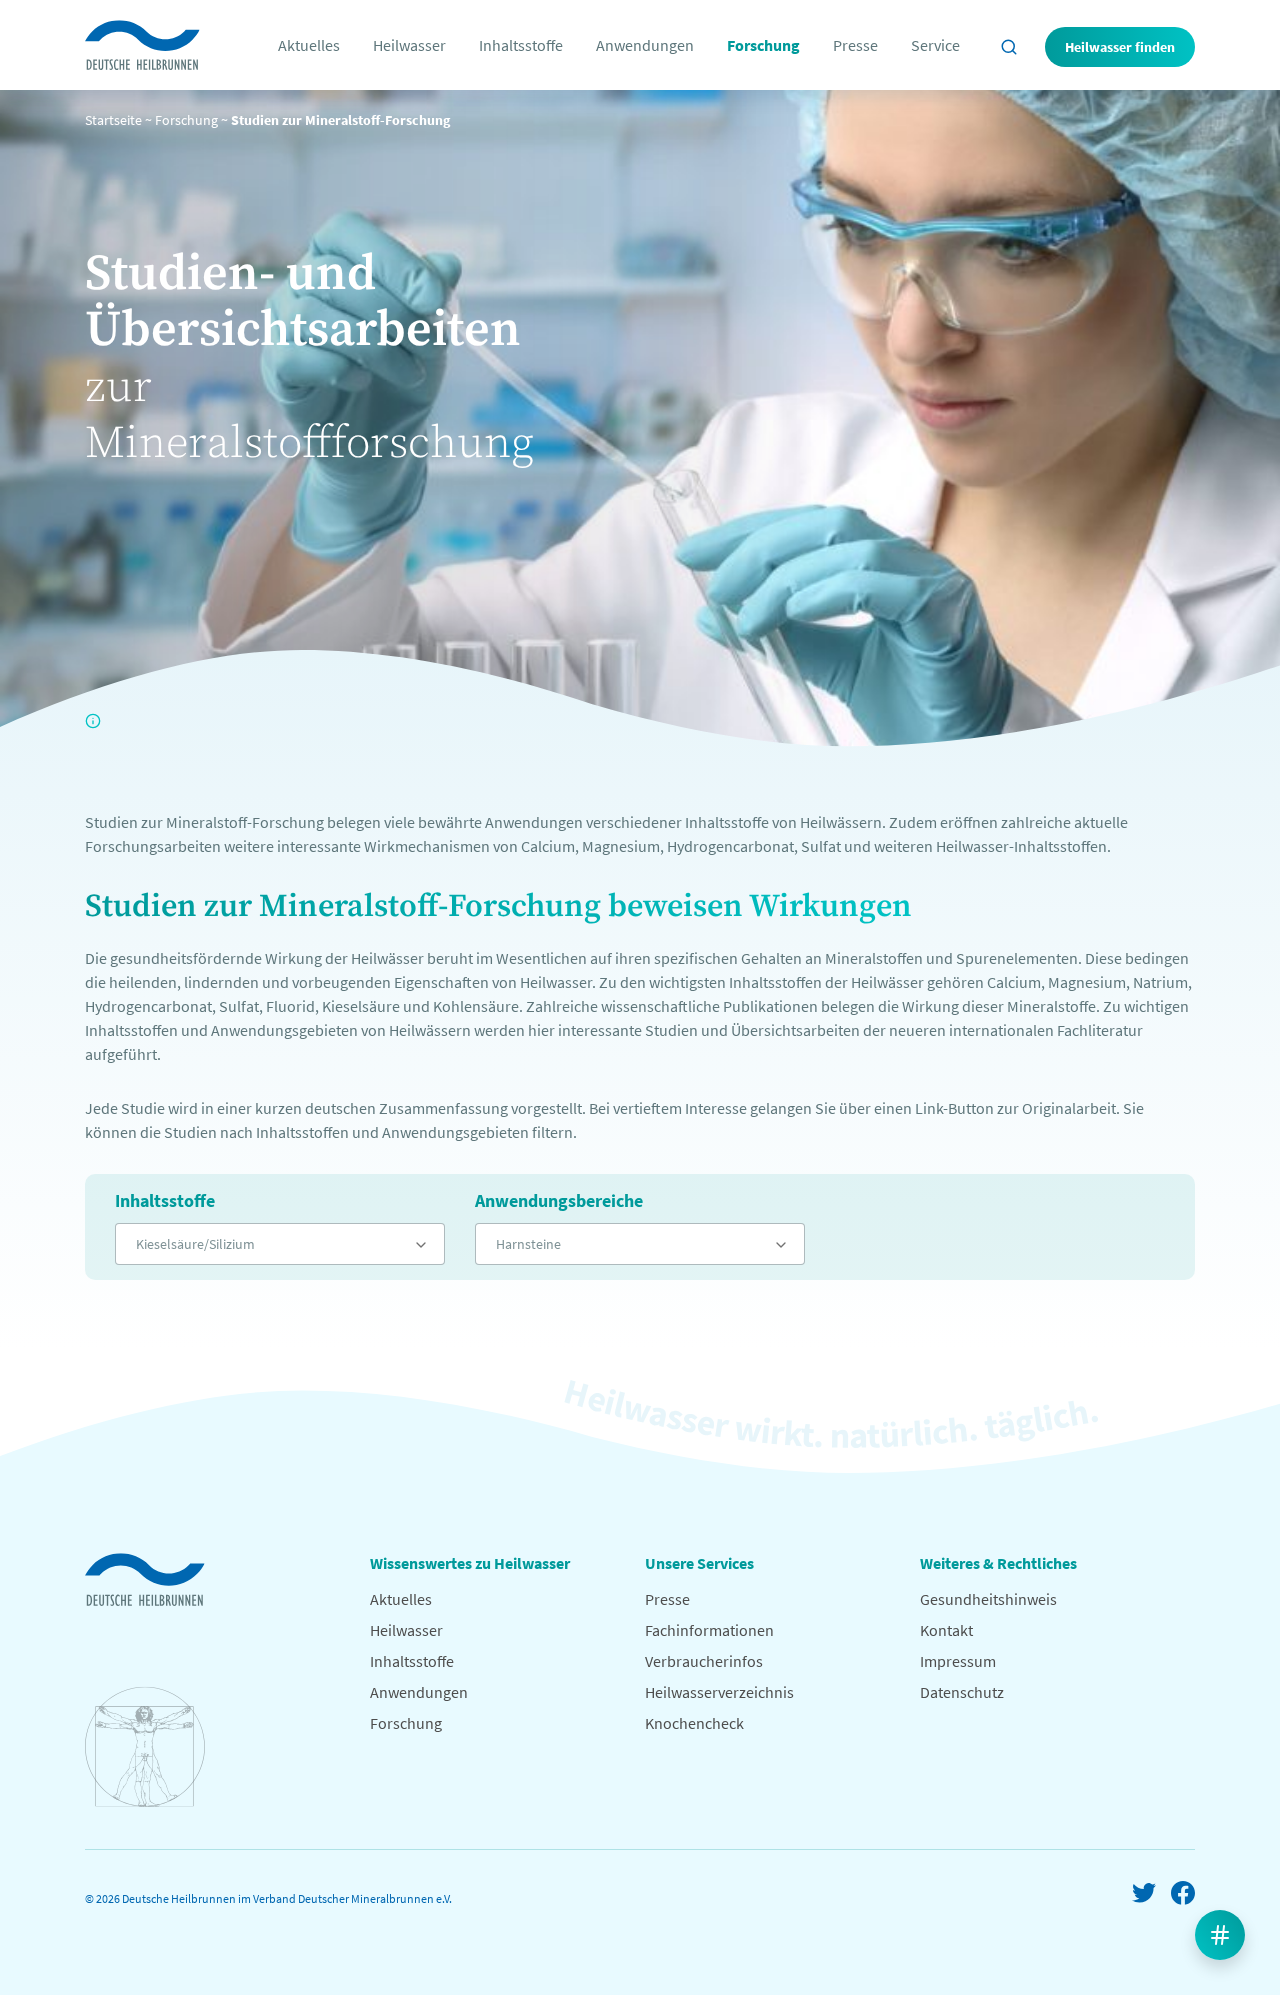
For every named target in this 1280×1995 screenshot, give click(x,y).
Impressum (958, 1661)
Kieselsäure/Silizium (195, 1244)
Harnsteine (528, 1244)
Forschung (763, 45)
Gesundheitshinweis (988, 1599)
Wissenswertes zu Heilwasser (470, 1563)
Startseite (113, 120)
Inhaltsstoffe (521, 45)
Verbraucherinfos (704, 1661)
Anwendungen (645, 45)
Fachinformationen (709, 1630)
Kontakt (946, 1630)
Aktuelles (309, 45)
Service (935, 45)
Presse (855, 45)
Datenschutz (962, 1692)
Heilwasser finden (1120, 47)
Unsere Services (699, 1563)
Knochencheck (694, 1723)
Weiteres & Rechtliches (998, 1563)
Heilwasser (409, 45)
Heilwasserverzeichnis (719, 1692)
